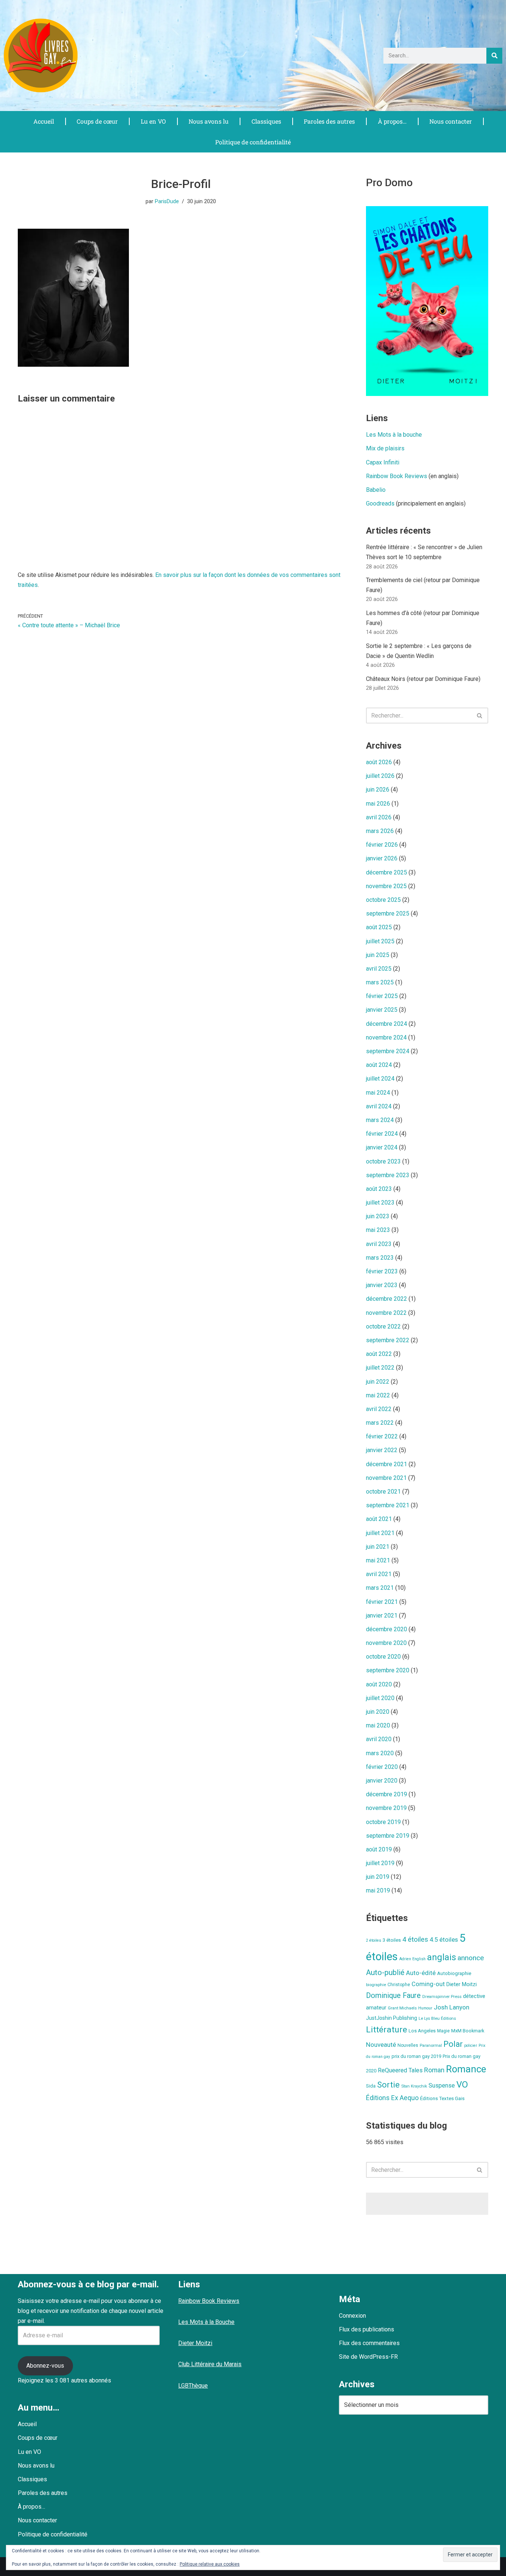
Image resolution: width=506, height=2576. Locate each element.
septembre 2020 (388, 1670)
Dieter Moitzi (462, 1984)
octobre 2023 (383, 1161)
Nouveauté (381, 2045)
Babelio (376, 490)
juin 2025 (378, 955)
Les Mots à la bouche (394, 435)
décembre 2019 (387, 1794)
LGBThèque (193, 2386)
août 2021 (379, 1519)
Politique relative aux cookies (210, 2564)
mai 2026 (378, 804)
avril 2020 (379, 1739)
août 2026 (379, 762)
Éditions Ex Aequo (392, 2098)
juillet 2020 (380, 1698)
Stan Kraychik (414, 2086)
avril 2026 (379, 817)
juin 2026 (378, 790)
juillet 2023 (380, 1203)
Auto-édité (421, 1973)
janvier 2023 (382, 1285)
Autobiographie (454, 1973)
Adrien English (412, 1959)
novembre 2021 (386, 1478)
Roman (434, 2070)
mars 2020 (380, 1753)
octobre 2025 (383, 900)
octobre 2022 (383, 1326)
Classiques (266, 121)
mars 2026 (380, 831)
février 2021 (382, 1602)
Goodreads (380, 503)
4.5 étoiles (444, 1939)
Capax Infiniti (383, 462)
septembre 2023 (388, 1175)
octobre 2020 (383, 1657)
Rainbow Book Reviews (397, 476)
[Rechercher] (494, 56)
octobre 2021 (383, 1492)
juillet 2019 (380, 1863)
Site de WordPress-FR (368, 2357)
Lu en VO (153, 121)
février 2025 (382, 996)
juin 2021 (378, 1547)
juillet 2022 (380, 1368)
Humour (425, 2008)
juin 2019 (378, 1877)
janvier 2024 (382, 1147)
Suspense (442, 2085)
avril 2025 (379, 969)
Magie (443, 2031)
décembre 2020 (387, 1629)
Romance (466, 2069)
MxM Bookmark (468, 2031)
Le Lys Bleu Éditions (437, 2018)
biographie (376, 1985)
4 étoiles (415, 1939)
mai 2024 (378, 1093)
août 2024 (379, 1065)
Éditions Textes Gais (442, 2098)
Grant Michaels (402, 2008)
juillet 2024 (380, 1079)
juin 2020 (378, 1712)
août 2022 (379, 1354)
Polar (453, 2044)
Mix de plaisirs (385, 448)
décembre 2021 (387, 1464)
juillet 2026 (380, 776)
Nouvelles (408, 2045)
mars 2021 (380, 1588)
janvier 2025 (382, 1010)
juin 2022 (378, 1382)
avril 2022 (379, 1409)
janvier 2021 (382, 1616)
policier (471, 2046)
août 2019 (379, 1849)
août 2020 (379, 1684)
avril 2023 (379, 1244)
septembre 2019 (388, 1836)
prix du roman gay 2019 (416, 2056)
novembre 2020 (386, 1643)
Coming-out (428, 1984)
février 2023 (382, 1271)
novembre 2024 (386, 1037)
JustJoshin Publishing (392, 2018)
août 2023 (379, 1189)
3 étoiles (392, 1940)
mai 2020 (378, 1725)
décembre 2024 (387, 1024)
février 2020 (382, 1767)
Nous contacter (451, 121)
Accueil (44, 121)
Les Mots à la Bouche (206, 2322)
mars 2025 (380, 982)
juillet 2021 (380, 1533)
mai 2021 (378, 1560)
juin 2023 (378, 1216)
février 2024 (382, 1134)
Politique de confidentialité (253, 142)
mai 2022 (378, 1395)
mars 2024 (380, 1120)
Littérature (387, 2030)
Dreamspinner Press (442, 1996)
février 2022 (382, 1436)
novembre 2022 (386, 1313)
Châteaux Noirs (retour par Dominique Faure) (423, 679)
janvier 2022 (382, 1450)
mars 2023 (380, 1258)
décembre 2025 (387, 872)
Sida (371, 2086)
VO (462, 2085)
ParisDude (167, 201)
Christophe (399, 1985)
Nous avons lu (209, 121)
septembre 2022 (388, 1340)
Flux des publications (367, 2329)
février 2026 (382, 845)
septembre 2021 (388, 1505)
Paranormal (431, 2045)
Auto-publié (385, 1972)
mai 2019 (378, 1890)
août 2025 (379, 927)
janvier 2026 (382, 858)
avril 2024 (379, 1106)
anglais (442, 1957)
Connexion (352, 2316)
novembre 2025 (386, 886)
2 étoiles (374, 1940)
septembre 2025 (388, 913)
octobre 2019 (383, 1822)
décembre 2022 (387, 1299)
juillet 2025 (380, 941)
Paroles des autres (329, 121)
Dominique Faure (393, 1996)
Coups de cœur (97, 121)
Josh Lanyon (452, 2007)
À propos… (392, 121)
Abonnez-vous (45, 2366)
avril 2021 (379, 1574)
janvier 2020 (382, 1781)
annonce (471, 1958)
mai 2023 (378, 1230)
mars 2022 (380, 1423)
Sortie (388, 2085)
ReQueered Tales (400, 2070)
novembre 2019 (386, 1808)
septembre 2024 (388, 1051)
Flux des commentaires (369, 2343)
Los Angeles (422, 2031)
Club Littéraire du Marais (210, 2364)
